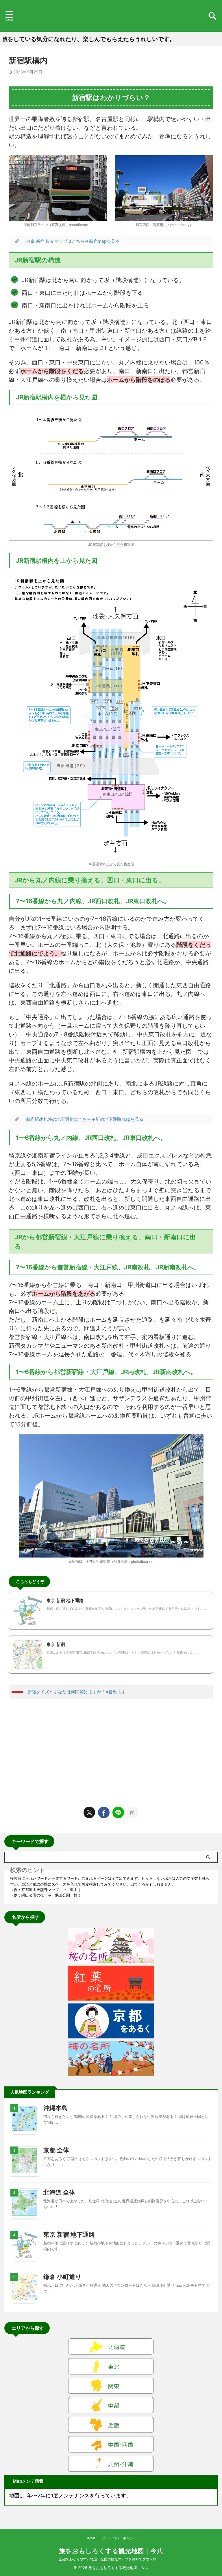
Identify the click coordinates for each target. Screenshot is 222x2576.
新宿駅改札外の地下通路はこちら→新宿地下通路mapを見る (85, 1119)
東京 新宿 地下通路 (69, 2235)
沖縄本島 (55, 2108)
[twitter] (89, 1812)
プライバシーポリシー (119, 2538)
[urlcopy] (133, 1812)
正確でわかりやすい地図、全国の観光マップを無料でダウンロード (111, 2559)
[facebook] (104, 1812)
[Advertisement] (111, 1751)
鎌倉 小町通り (62, 2277)
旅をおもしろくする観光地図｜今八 (111, 2551)
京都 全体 (56, 2150)
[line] (118, 1812)
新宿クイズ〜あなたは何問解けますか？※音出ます (77, 1692)
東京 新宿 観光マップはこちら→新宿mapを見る (73, 241)
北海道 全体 (59, 2192)
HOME (91, 2538)
